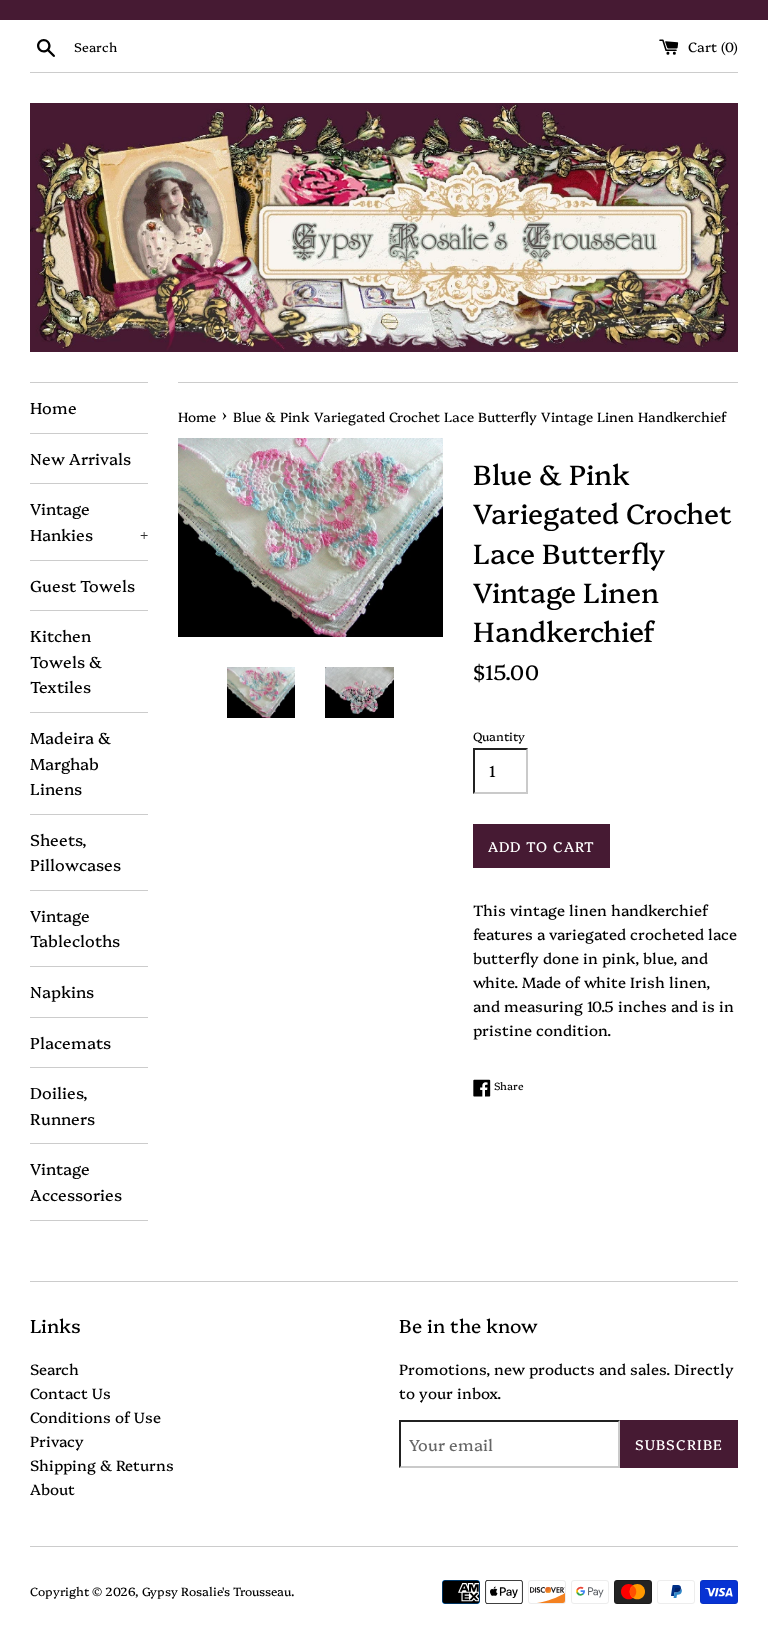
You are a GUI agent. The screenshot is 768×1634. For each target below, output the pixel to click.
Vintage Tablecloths (75, 928)
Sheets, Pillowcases (75, 852)
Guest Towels (82, 585)
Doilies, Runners (62, 1105)
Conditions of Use (95, 1416)
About (52, 1488)
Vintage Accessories (76, 1181)
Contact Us (70, 1392)
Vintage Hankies (89, 521)
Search (54, 1368)
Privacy (57, 1440)
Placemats (70, 1042)
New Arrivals (80, 458)
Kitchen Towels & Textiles (66, 660)
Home (53, 407)
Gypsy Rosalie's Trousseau (216, 1590)
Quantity (499, 735)
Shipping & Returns (102, 1464)
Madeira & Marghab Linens (70, 762)
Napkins (62, 991)
